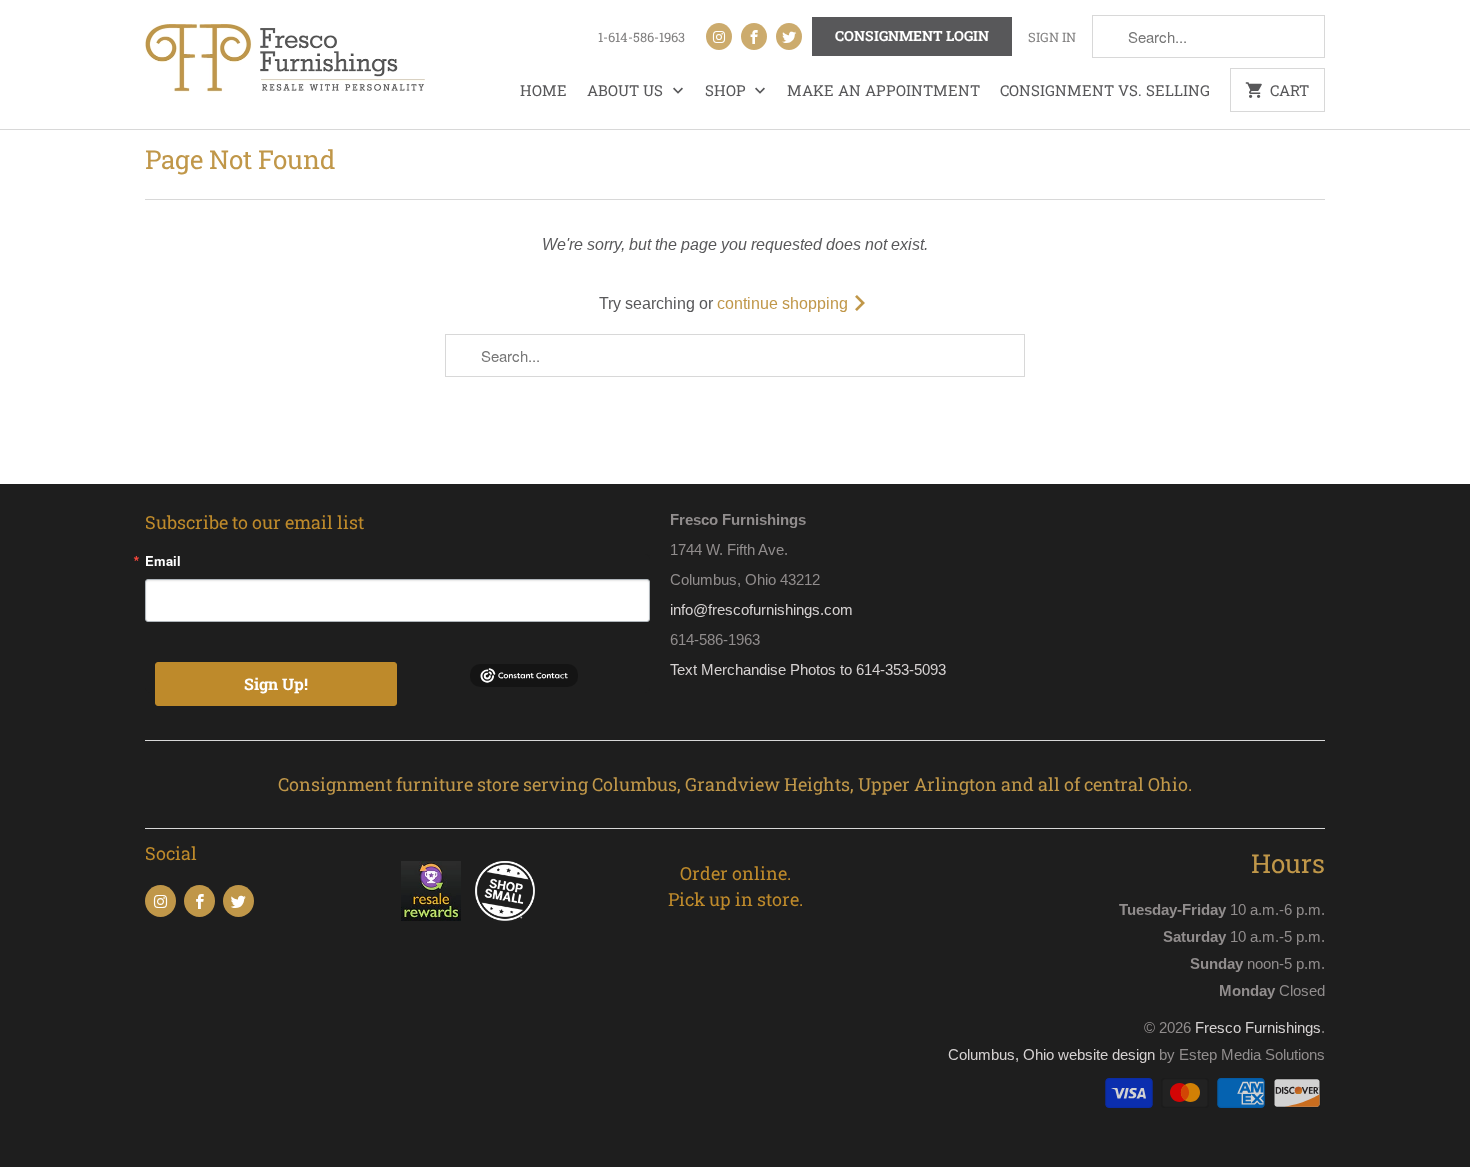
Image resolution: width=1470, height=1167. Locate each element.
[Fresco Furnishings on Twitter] (789, 36)
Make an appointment (883, 90)
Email (163, 560)
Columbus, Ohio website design (1051, 1054)
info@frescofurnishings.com (761, 609)
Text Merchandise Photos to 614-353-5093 (808, 669)
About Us (627, 90)
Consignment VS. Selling (1105, 90)
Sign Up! (276, 683)
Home (543, 90)
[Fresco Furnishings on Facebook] (754, 36)
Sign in (1052, 37)
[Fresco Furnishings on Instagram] (719, 36)
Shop (727, 90)
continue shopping (784, 303)
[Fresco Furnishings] (285, 60)
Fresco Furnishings (1258, 1027)
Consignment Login (912, 35)
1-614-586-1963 (641, 37)
